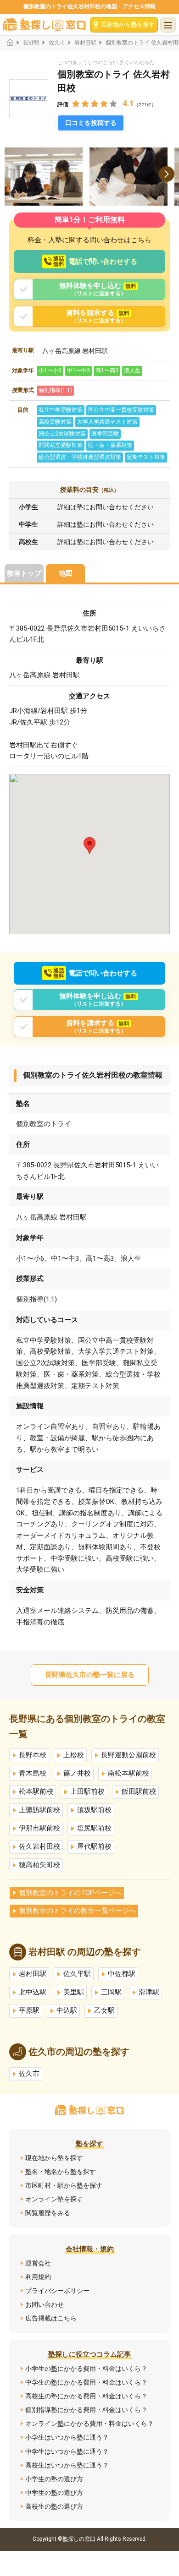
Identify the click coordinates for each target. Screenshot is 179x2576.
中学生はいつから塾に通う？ (67, 2451)
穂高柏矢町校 (39, 1865)
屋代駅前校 (94, 1847)
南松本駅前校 (129, 1773)
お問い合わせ (45, 2304)
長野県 (31, 43)
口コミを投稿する (91, 123)
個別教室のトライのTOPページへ (70, 1893)
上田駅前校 (87, 1792)
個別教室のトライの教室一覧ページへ (77, 1911)
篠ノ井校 (77, 1773)
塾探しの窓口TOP (13, 42)
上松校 (74, 1755)
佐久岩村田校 (39, 1847)
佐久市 (57, 43)
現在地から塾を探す (54, 2158)
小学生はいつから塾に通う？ (67, 2437)
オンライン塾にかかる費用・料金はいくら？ (89, 2424)
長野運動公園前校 (129, 1755)
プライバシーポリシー (57, 2291)
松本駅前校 (36, 1792)
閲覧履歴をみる (48, 2213)
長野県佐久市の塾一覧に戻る (90, 1675)
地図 (66, 573)
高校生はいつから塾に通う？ (67, 2465)
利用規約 (38, 2277)
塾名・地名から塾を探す (61, 2172)
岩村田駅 (85, 43)
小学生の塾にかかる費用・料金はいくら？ (86, 2369)
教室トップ (24, 573)
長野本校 (33, 1755)
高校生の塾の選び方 (54, 2506)
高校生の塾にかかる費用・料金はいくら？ (86, 2396)
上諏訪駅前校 (39, 1810)
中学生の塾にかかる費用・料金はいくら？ (86, 2382)
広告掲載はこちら (51, 2318)
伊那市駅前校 (39, 1828)
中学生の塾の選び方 (54, 2493)
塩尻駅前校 (94, 1828)
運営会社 (38, 2263)
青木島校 (33, 1773)
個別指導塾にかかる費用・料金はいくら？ (86, 2410)
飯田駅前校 (139, 1792)
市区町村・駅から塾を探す (64, 2185)
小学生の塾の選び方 (54, 2479)
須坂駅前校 (94, 1810)
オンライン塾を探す (54, 2199)
